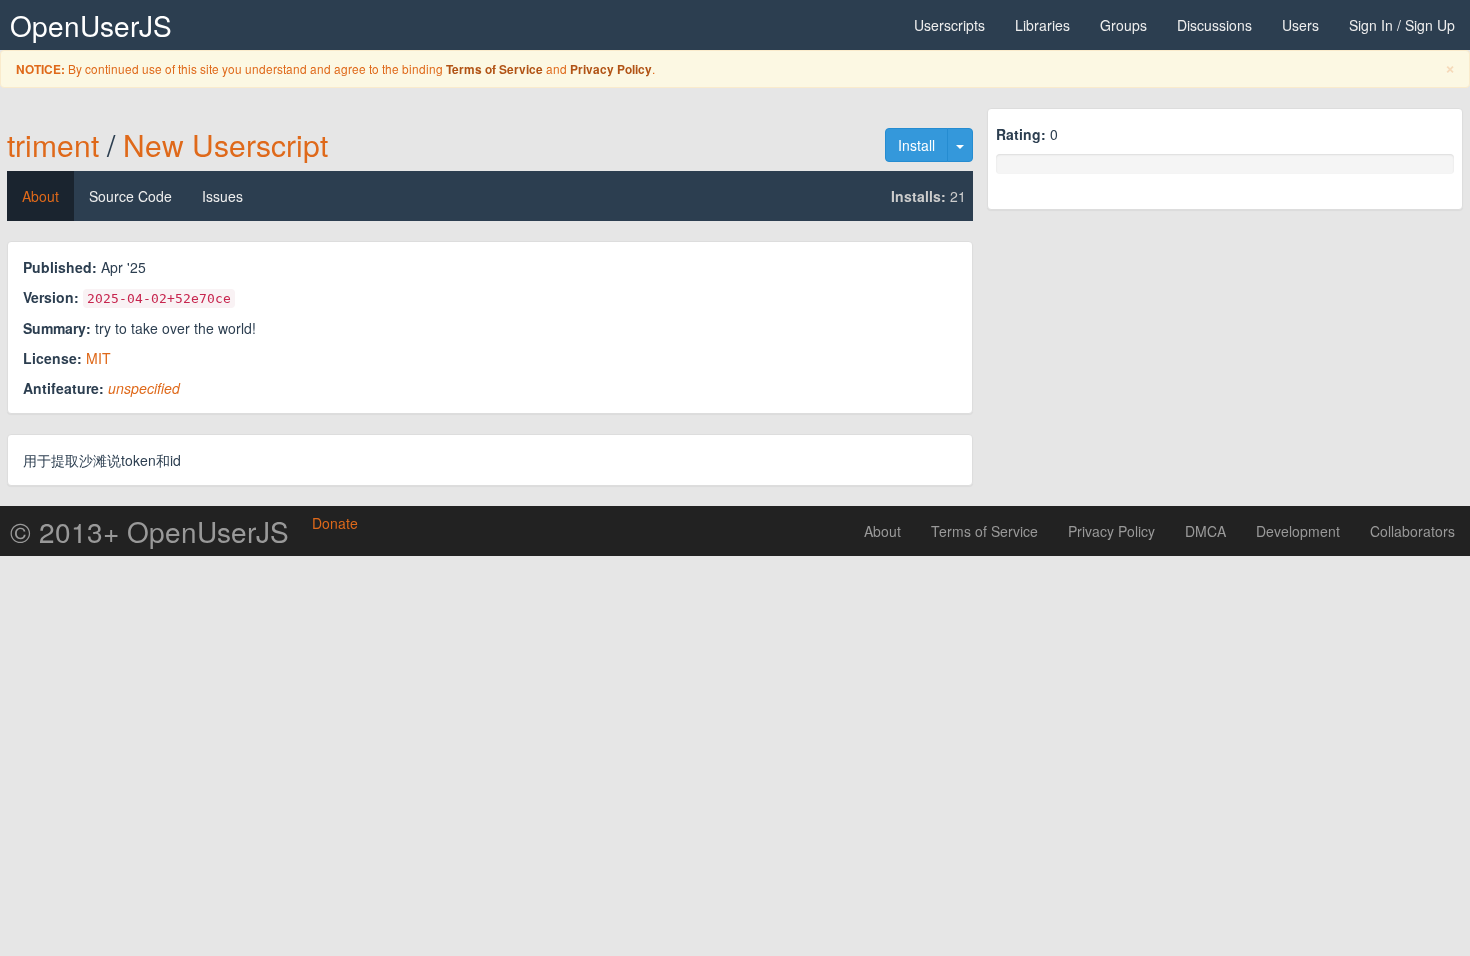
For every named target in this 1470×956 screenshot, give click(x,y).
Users (1300, 25)
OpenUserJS (91, 25)
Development (1298, 531)
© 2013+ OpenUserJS (149, 531)
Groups (1123, 25)
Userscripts (949, 25)
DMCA (1205, 531)
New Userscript (225, 144)
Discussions (1214, 25)
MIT (98, 358)
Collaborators (1412, 531)
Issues (222, 196)
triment (53, 144)
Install (916, 145)
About (40, 196)
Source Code (130, 196)
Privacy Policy (611, 69)
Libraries (1042, 25)
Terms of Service (494, 69)
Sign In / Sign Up (1402, 25)
